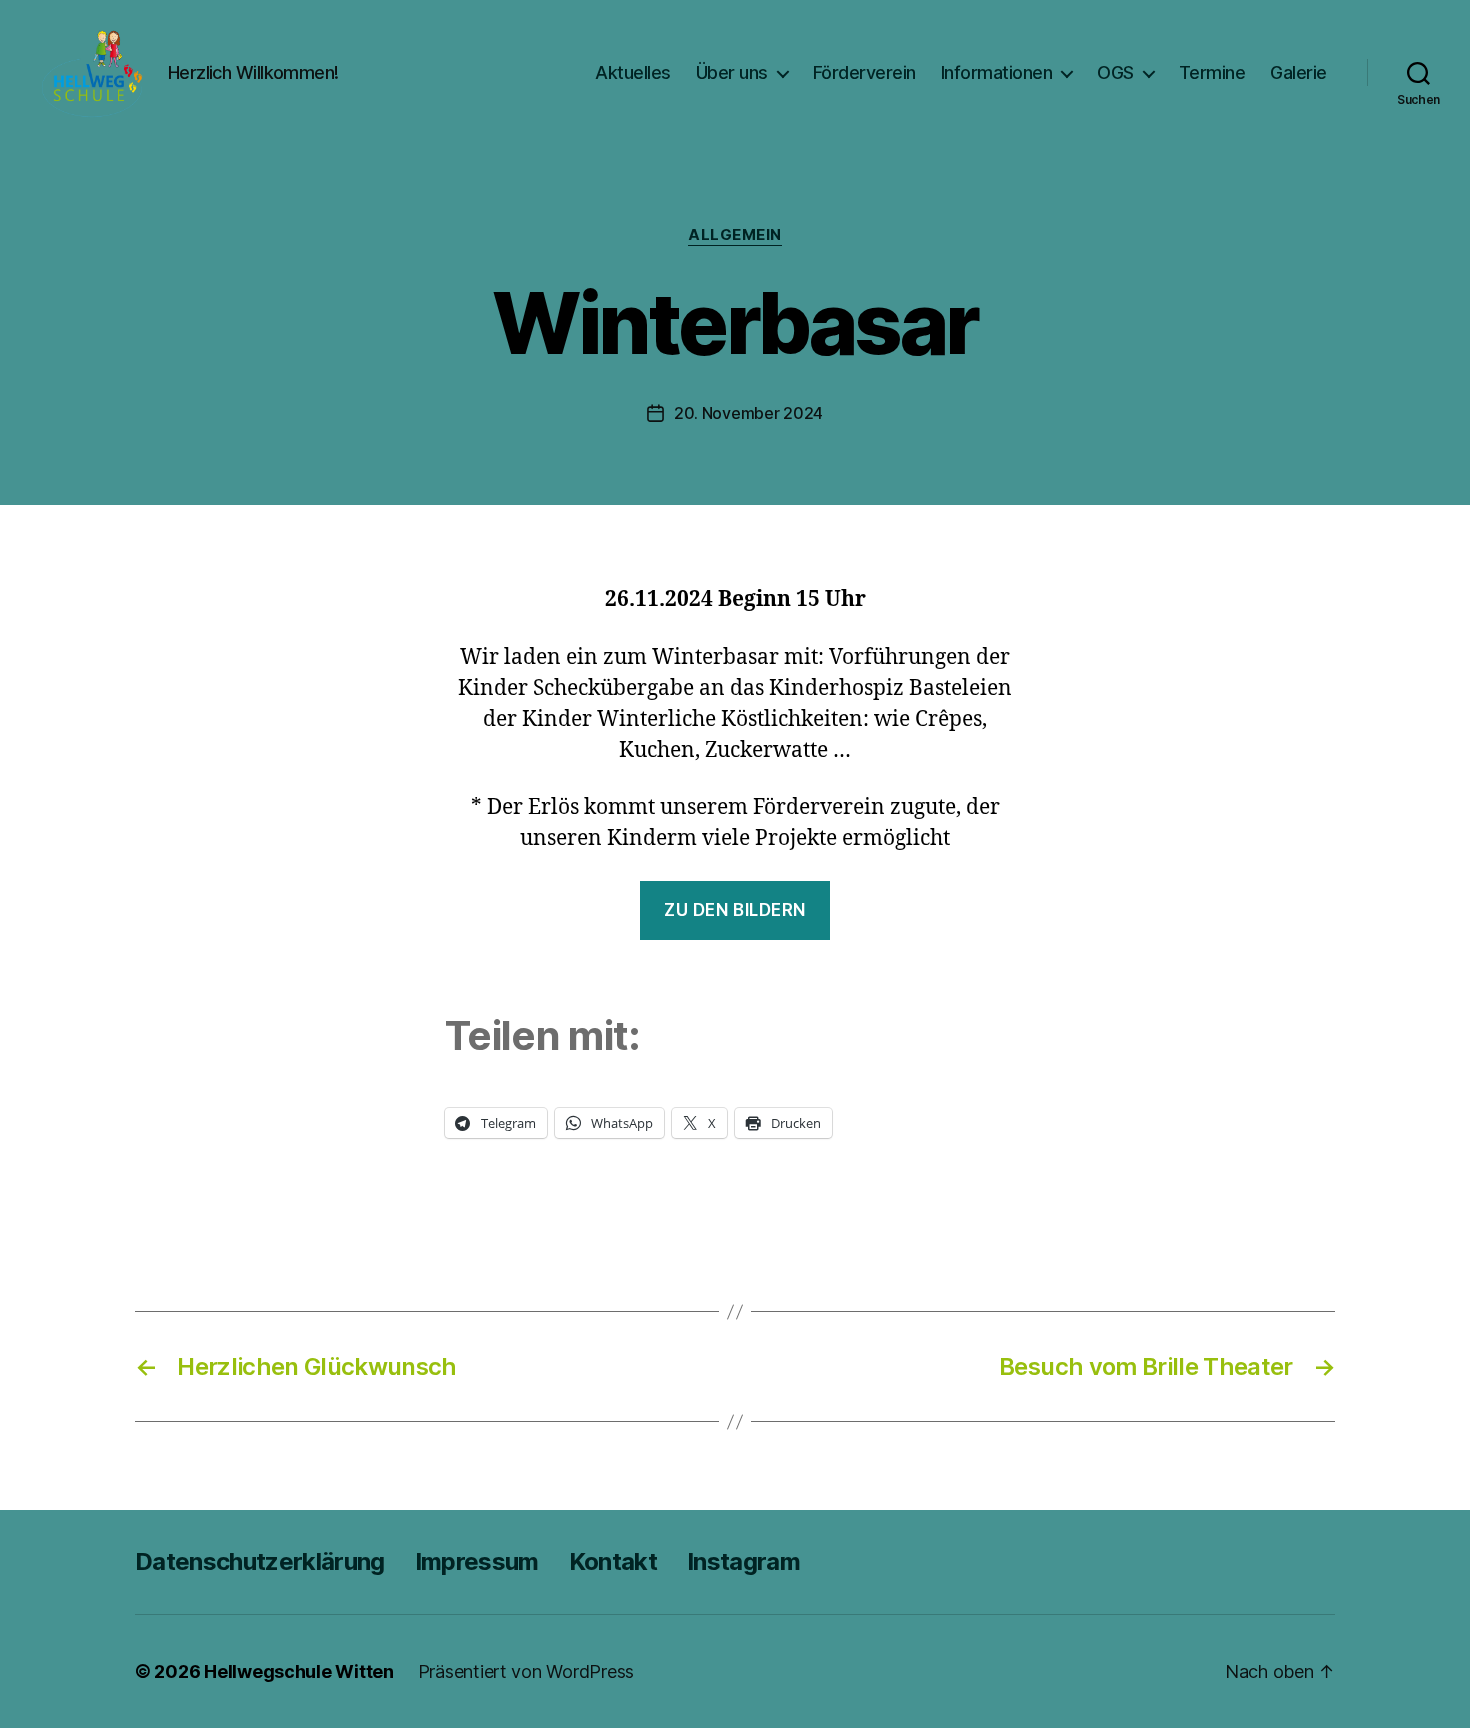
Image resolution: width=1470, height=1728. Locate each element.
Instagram (743, 1561)
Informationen (997, 72)
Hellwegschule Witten (299, 1671)
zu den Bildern (735, 910)
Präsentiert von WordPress (526, 1671)
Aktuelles (633, 72)
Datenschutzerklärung (260, 1561)
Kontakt (613, 1561)
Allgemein (735, 235)
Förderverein (864, 72)
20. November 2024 (748, 413)
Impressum (477, 1561)
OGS (1115, 72)
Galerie (1298, 72)
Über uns (732, 72)
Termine (1212, 72)
